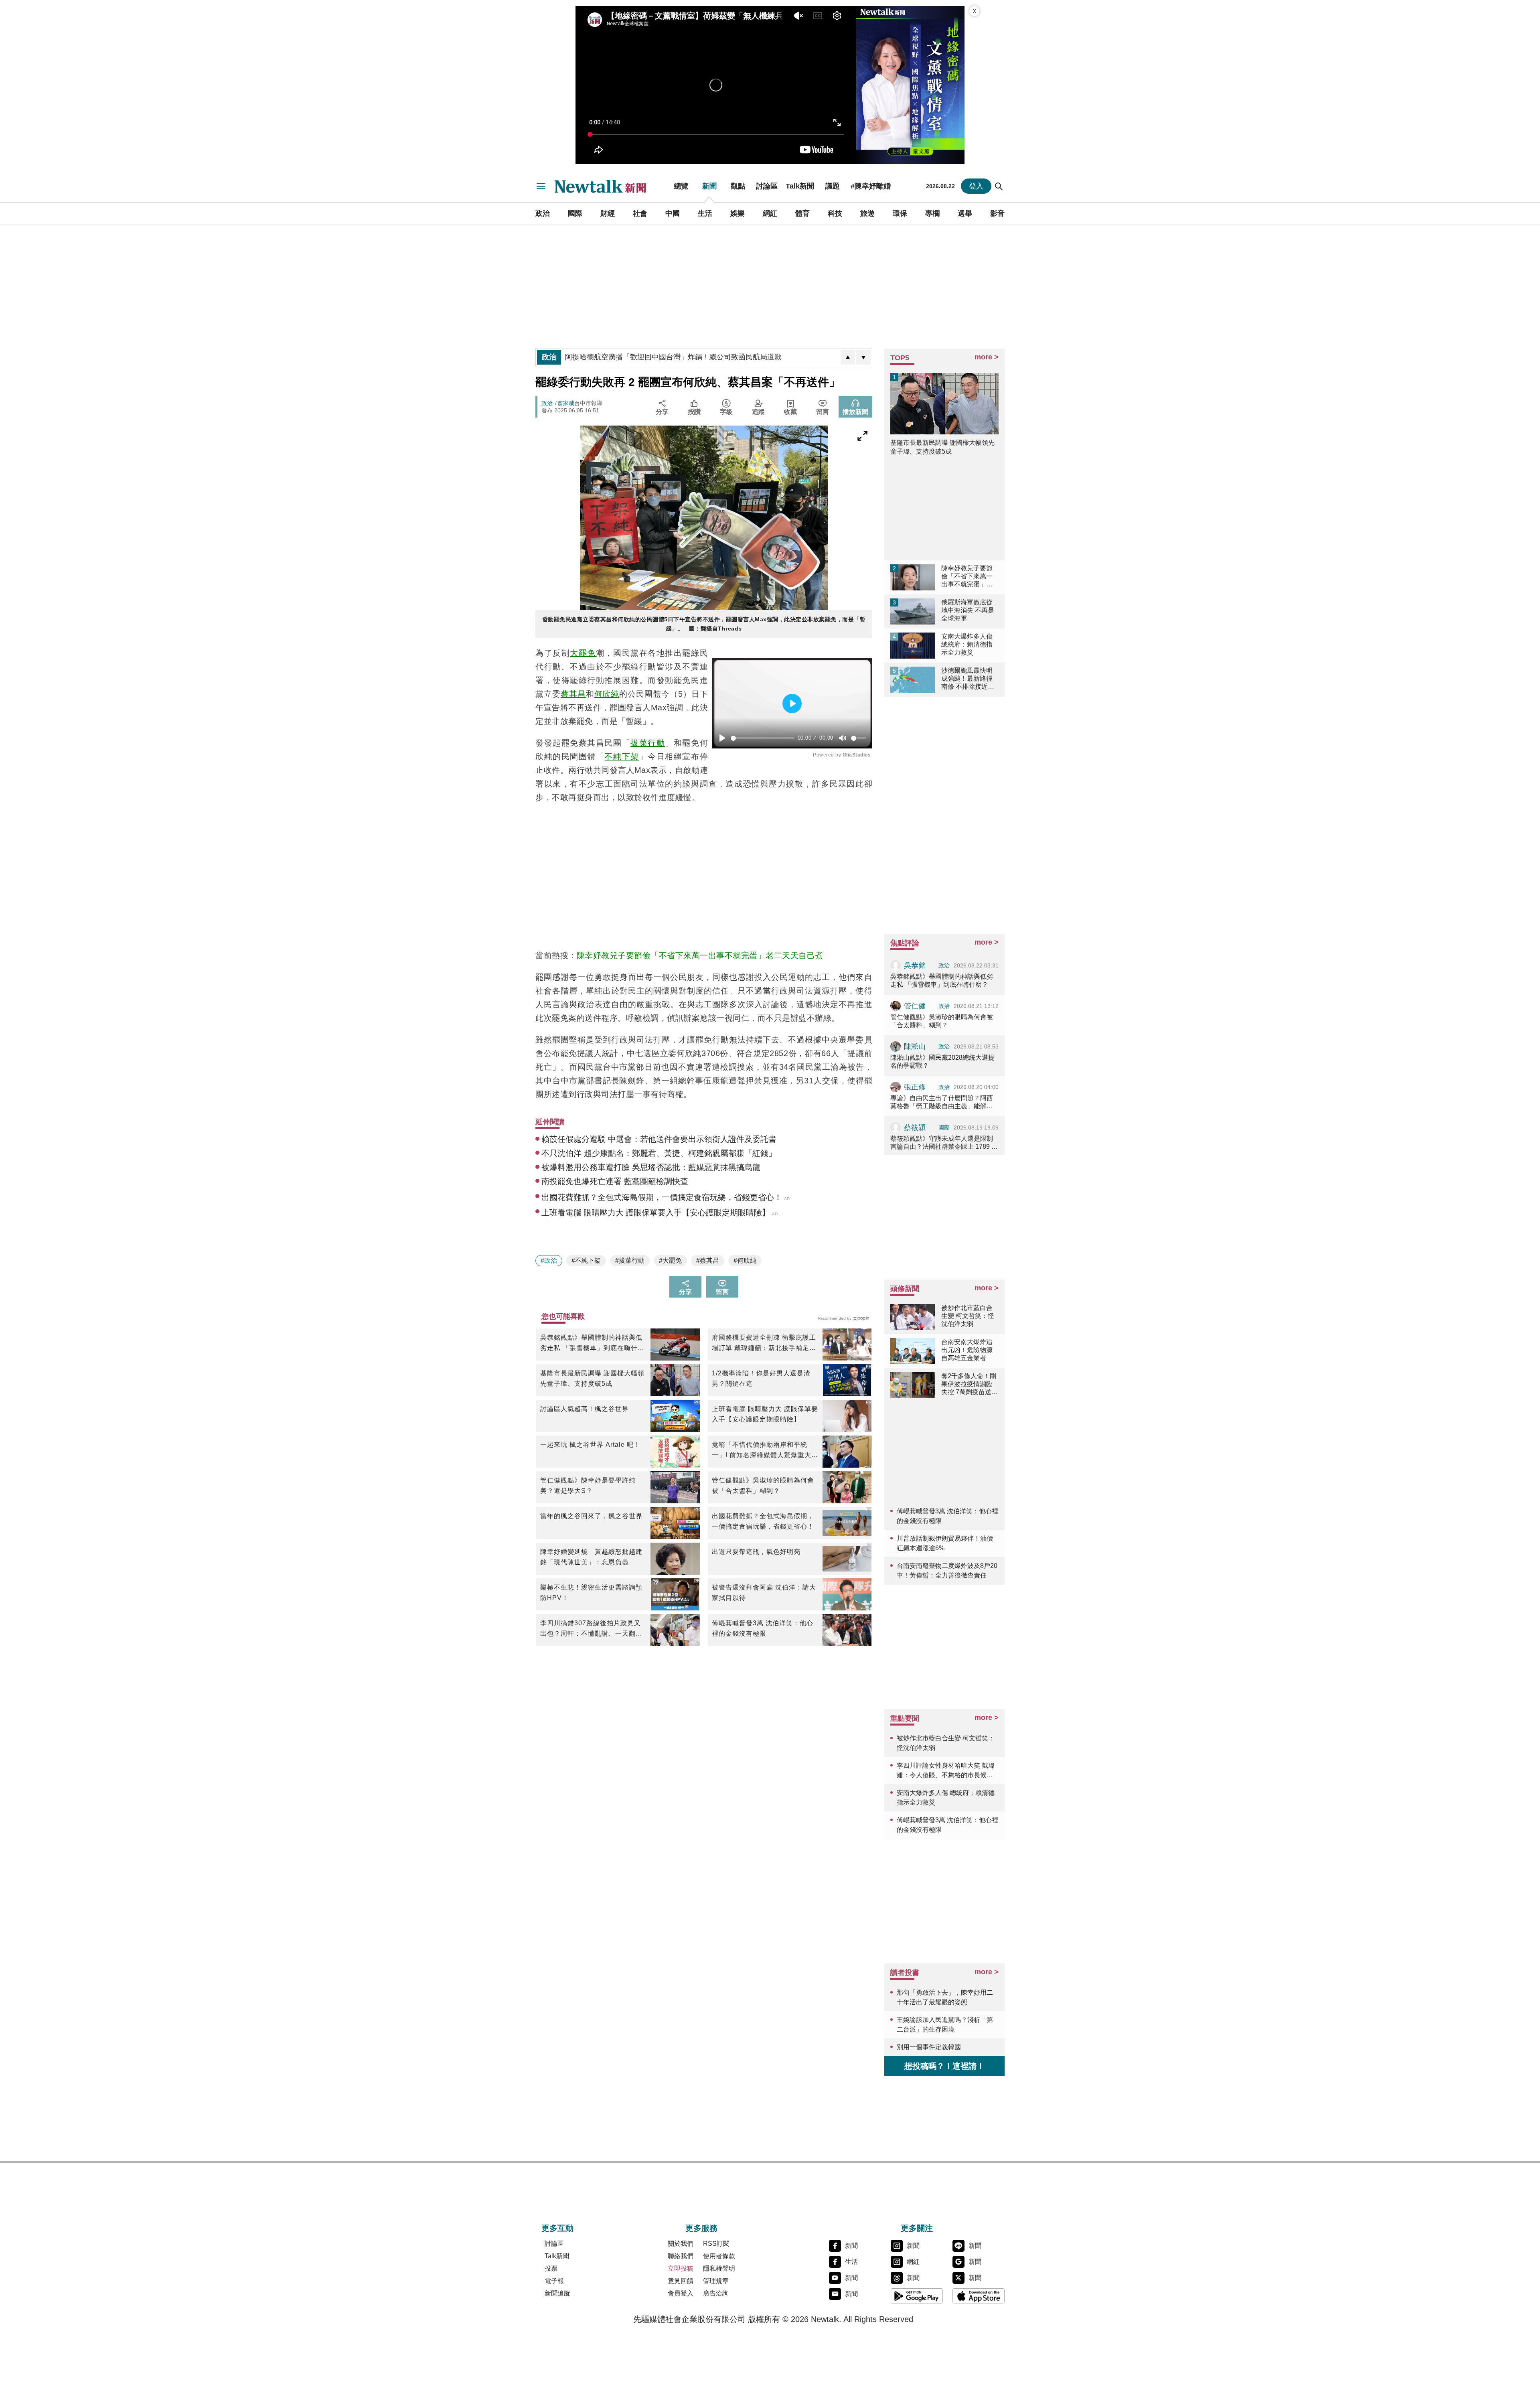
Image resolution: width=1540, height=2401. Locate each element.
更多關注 (917, 2228)
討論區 (767, 186)
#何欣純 (745, 1260)
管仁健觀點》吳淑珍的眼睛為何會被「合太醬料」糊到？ (763, 1485)
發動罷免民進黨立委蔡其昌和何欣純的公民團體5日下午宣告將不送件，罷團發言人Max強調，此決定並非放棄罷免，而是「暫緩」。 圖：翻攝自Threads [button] (704, 624)
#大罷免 (670, 1260)
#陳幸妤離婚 (871, 186)
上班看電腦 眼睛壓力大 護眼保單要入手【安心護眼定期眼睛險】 (765, 1414)
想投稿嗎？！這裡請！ (944, 2066)
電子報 (554, 2281)
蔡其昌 (573, 694)
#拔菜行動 (630, 1260)
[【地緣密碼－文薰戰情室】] (910, 85)
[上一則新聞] (848, 357)
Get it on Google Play (917, 2296)
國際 (575, 213)
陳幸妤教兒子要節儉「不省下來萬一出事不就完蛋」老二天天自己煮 (700, 955)
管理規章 (716, 2281)
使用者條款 (719, 2256)
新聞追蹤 (557, 2293)
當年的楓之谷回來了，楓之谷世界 (591, 1516)
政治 (543, 213)
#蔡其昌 (708, 1260)
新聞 (709, 186)
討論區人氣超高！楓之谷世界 (585, 1409)
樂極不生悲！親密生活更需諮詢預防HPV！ (591, 1593)
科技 (835, 213)
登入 (976, 186)
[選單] (541, 186)
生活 (705, 213)
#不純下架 (586, 1260)
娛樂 (738, 213)
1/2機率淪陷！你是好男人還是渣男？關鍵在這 (761, 1378)
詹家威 (566, 403)
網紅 (770, 213)
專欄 (932, 213)
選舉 (965, 213)
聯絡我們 (681, 2256)
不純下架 (622, 756)
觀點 (738, 186)
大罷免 (583, 653)
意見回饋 (681, 2281)
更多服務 (701, 2228)
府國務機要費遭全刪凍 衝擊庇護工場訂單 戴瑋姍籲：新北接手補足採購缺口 (764, 1344)
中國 (673, 213)
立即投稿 (681, 2268)
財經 (608, 213)
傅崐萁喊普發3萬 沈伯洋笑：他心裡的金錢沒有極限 (763, 1628)
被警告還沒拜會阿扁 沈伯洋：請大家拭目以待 (764, 1593)
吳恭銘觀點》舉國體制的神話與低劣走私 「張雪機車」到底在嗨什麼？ (591, 1344)
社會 (640, 213)
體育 (802, 213)
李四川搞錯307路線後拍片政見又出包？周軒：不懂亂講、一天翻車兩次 (591, 1629)
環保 (900, 213)
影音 (997, 213)
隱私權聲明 (719, 2268)
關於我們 (681, 2244)
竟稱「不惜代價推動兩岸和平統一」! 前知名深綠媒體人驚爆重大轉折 (765, 1451)
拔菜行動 (648, 743)
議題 (833, 186)
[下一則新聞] (863, 357)
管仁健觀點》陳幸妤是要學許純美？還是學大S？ (588, 1485)
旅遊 (867, 213)
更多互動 (557, 2228)
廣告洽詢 (716, 2293)
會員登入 (681, 2293)
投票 (551, 2268)
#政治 (549, 1260)
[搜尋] (999, 186)
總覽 (681, 186)
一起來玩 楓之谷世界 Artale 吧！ (590, 1445)
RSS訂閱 (716, 2244)
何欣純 (607, 694)
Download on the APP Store (979, 2296)
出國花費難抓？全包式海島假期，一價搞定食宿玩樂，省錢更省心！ (763, 1521)
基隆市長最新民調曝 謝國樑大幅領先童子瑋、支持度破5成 (592, 1378)
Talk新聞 (800, 186)
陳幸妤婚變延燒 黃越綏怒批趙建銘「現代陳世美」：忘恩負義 (591, 1557)
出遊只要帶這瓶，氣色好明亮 (756, 1552)
